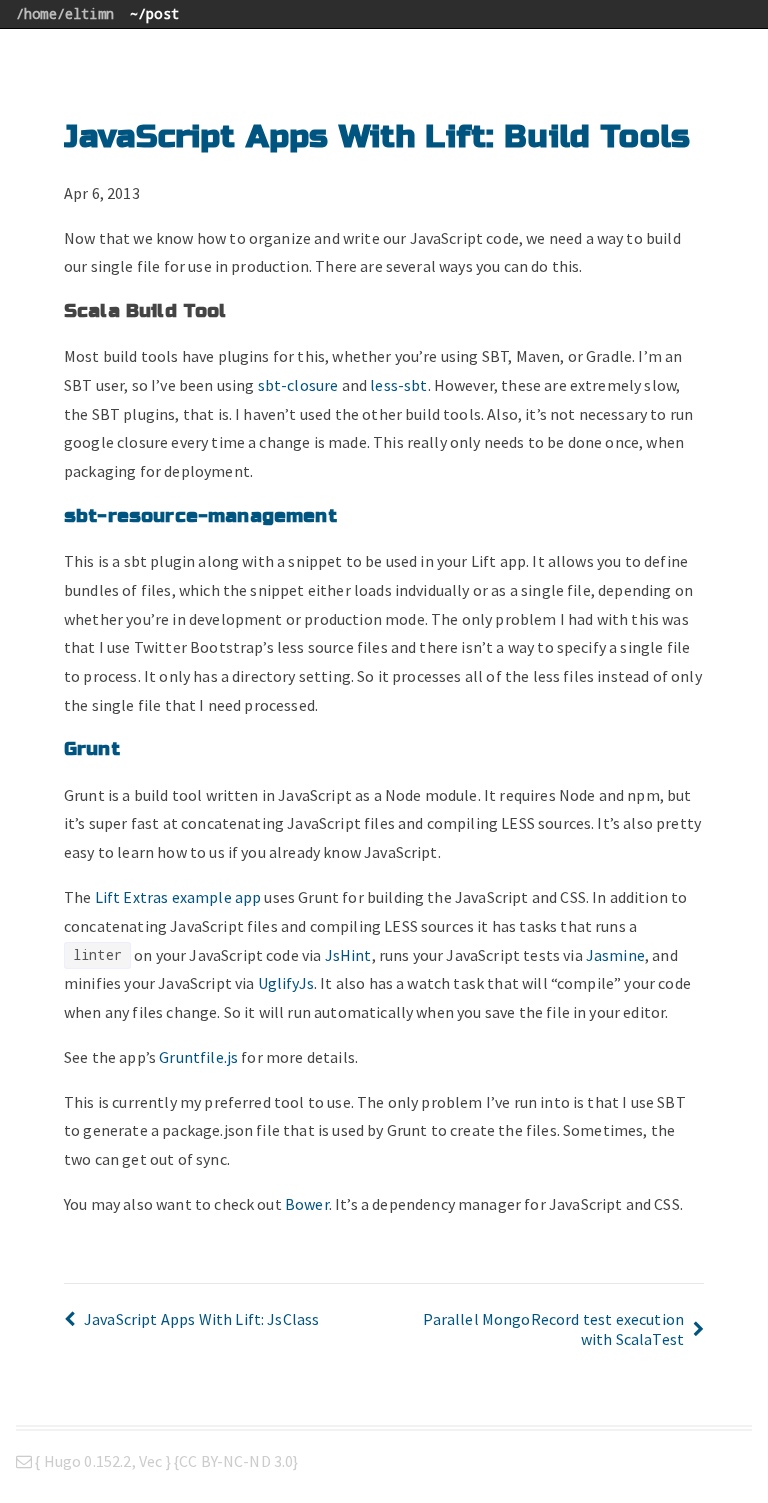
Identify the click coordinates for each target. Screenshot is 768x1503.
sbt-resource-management (200, 516)
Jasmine (615, 955)
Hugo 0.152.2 (88, 1461)
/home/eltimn (65, 13)
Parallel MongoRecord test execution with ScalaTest (553, 1329)
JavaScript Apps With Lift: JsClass (201, 1319)
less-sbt (398, 385)
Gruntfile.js (198, 1057)
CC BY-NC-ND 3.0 (236, 1461)
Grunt (92, 749)
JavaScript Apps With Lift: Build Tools (377, 136)
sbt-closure (298, 385)
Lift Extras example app (178, 897)
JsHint (348, 955)
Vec (150, 1461)
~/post (154, 13)
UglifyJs (286, 983)
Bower (307, 1204)
